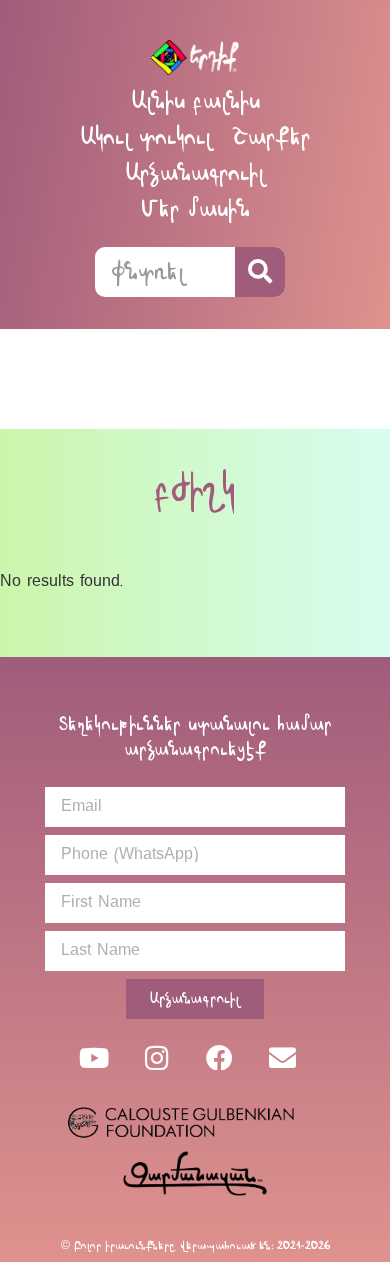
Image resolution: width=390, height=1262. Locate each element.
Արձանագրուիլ (195, 172)
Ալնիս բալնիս (195, 100)
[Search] (260, 272)
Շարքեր (271, 136)
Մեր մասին (195, 208)
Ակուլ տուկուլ (146, 136)
